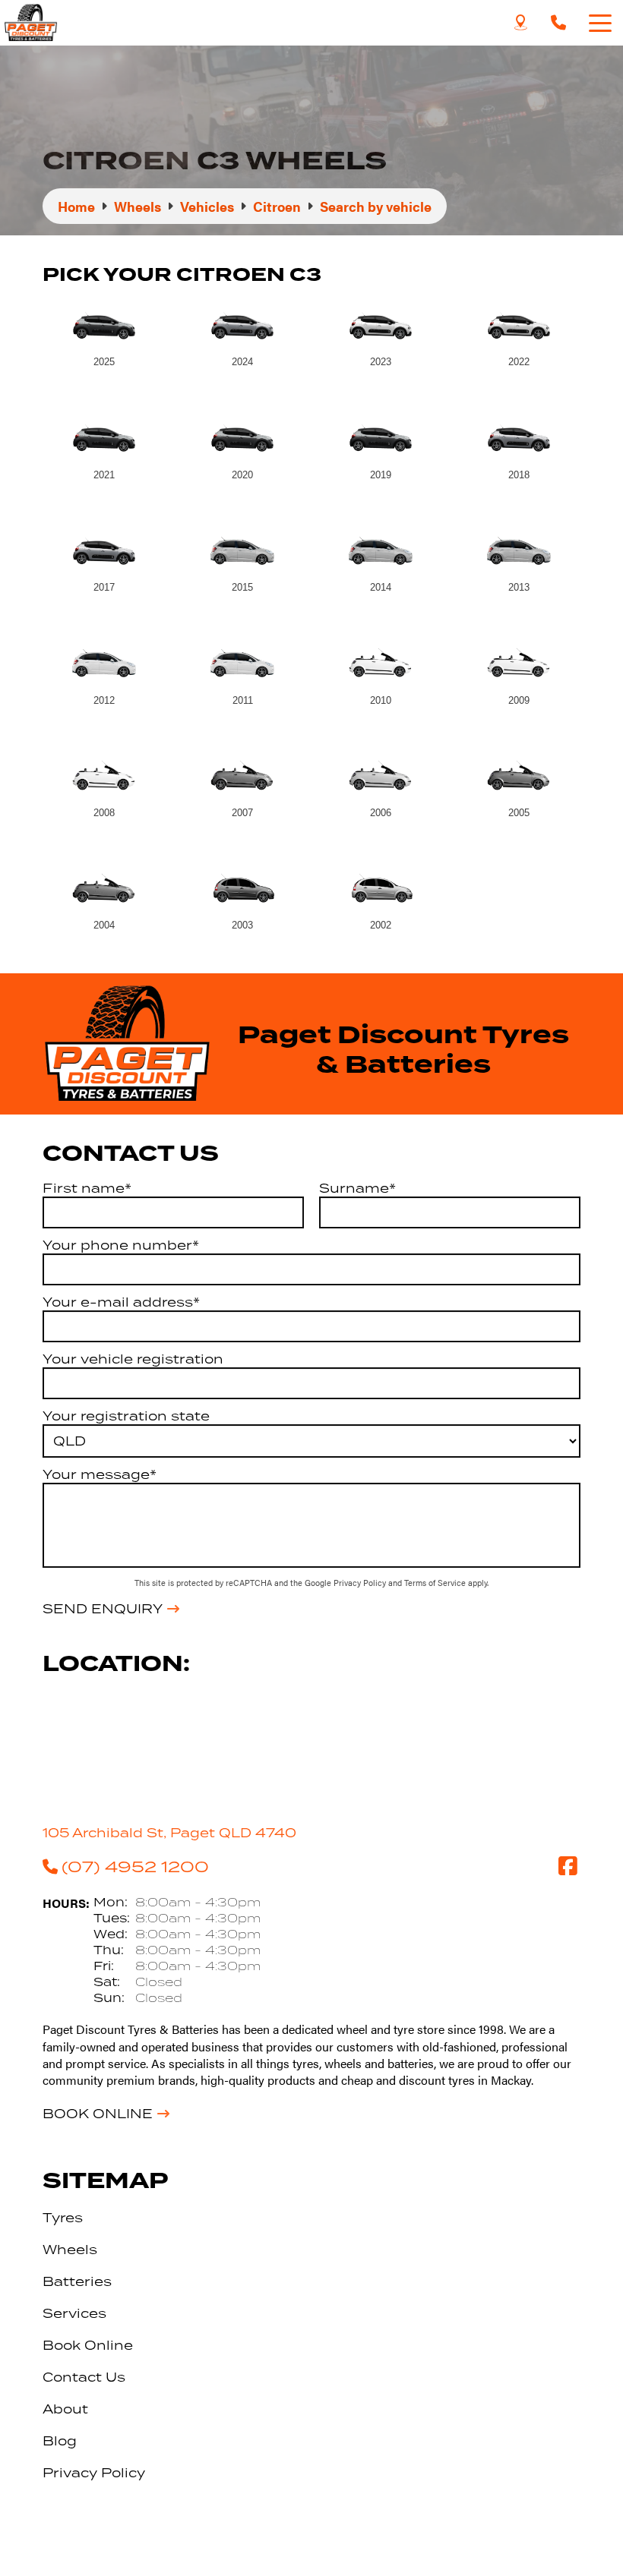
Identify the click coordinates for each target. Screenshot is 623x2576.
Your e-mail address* (121, 1302)
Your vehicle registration (133, 1359)
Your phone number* (121, 1245)
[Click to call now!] (558, 23)
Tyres (63, 2218)
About (65, 2409)
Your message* (100, 1474)
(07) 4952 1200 (135, 1866)
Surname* (357, 1188)
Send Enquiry (103, 1609)
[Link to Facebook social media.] (568, 1866)
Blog (60, 2441)
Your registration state (126, 1416)
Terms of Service (436, 1583)
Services (74, 2313)
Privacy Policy (361, 1583)
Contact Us (84, 2377)
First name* (87, 1188)
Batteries (77, 2281)
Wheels (70, 2250)
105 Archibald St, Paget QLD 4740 (169, 1833)
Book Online (98, 2114)
